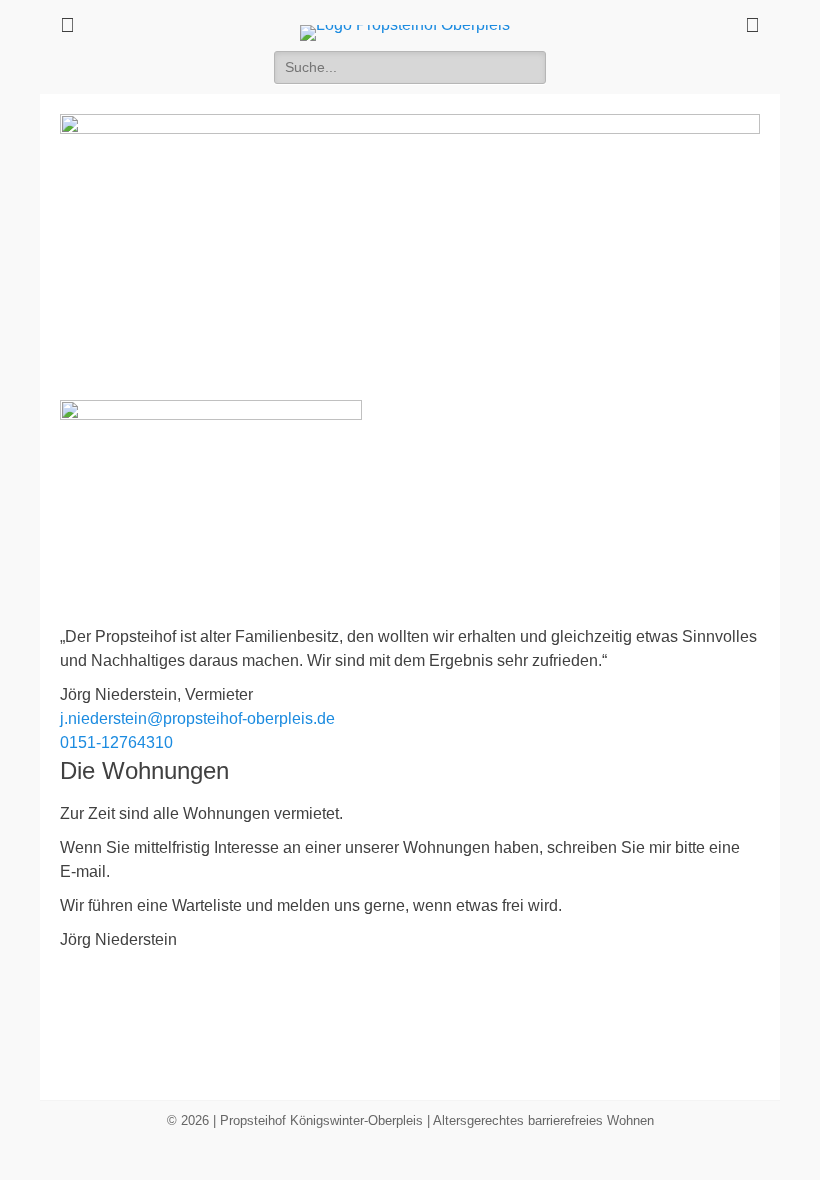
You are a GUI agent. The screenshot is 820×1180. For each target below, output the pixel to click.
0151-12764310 (116, 742)
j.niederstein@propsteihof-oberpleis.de (197, 718)
